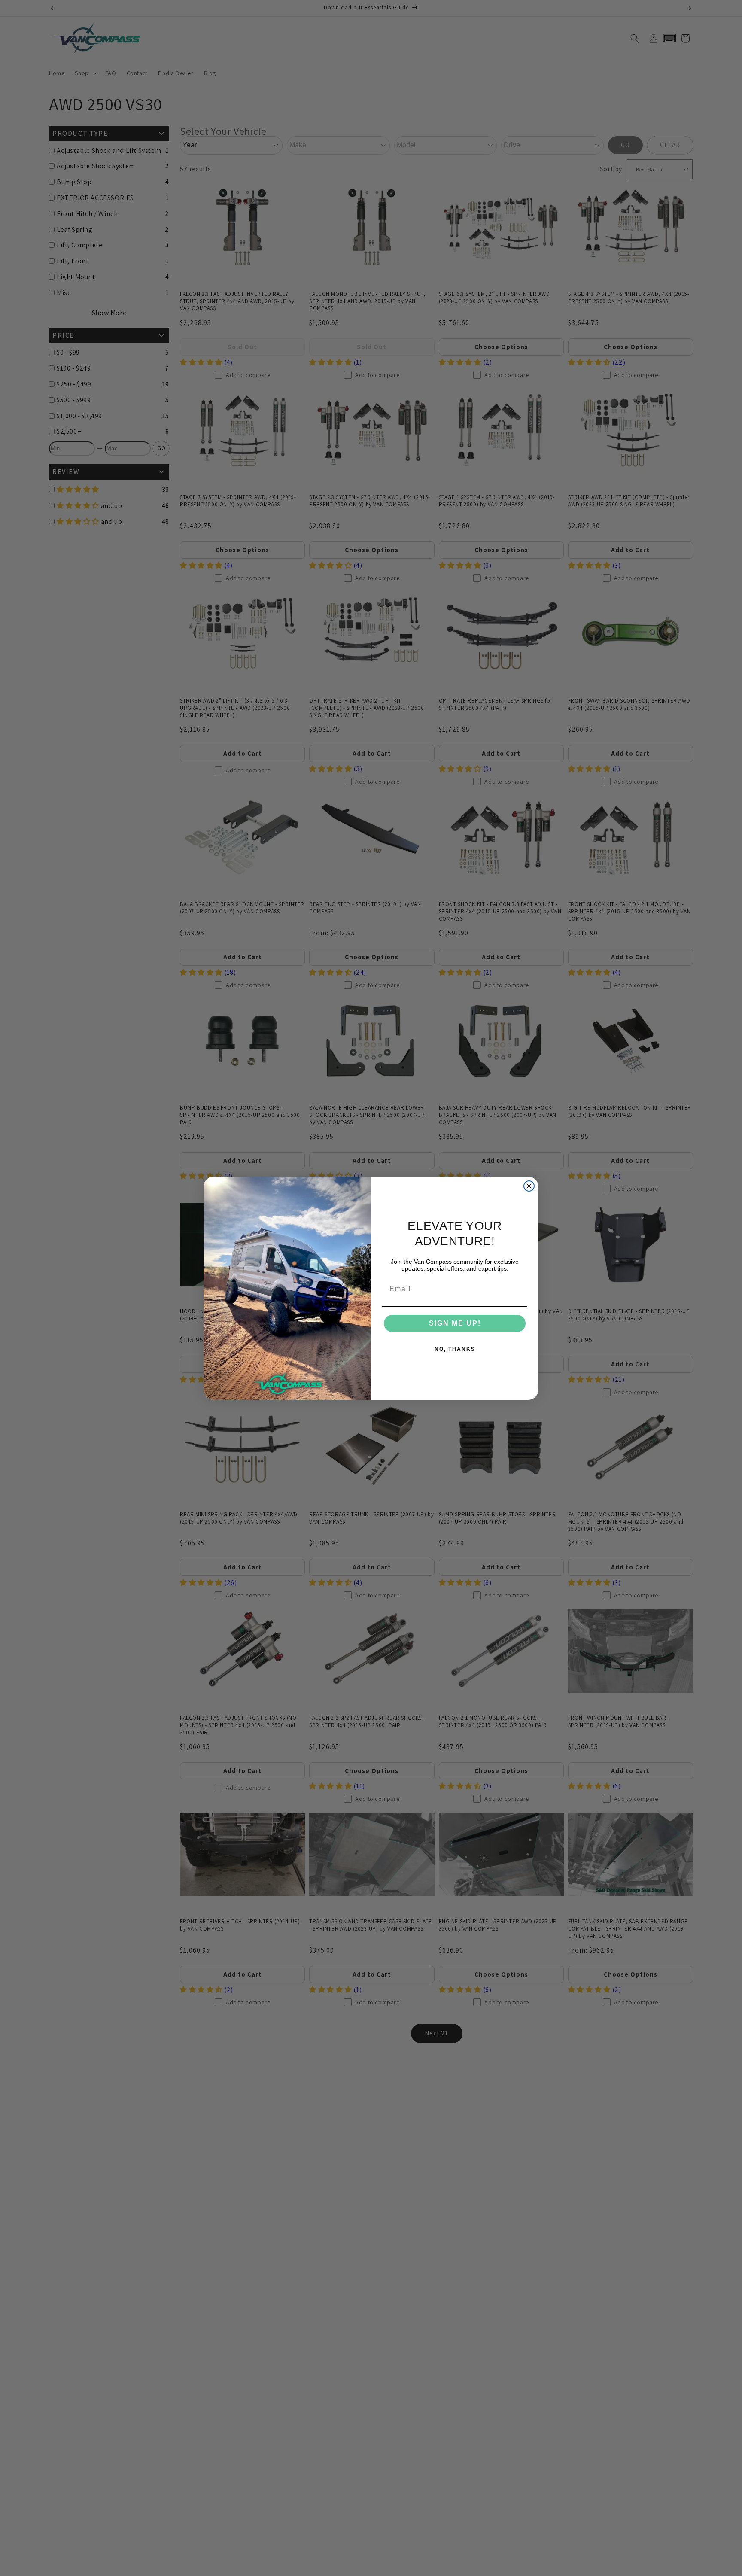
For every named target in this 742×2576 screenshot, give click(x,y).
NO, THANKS (455, 1349)
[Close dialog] (529, 1186)
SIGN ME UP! (455, 1323)
